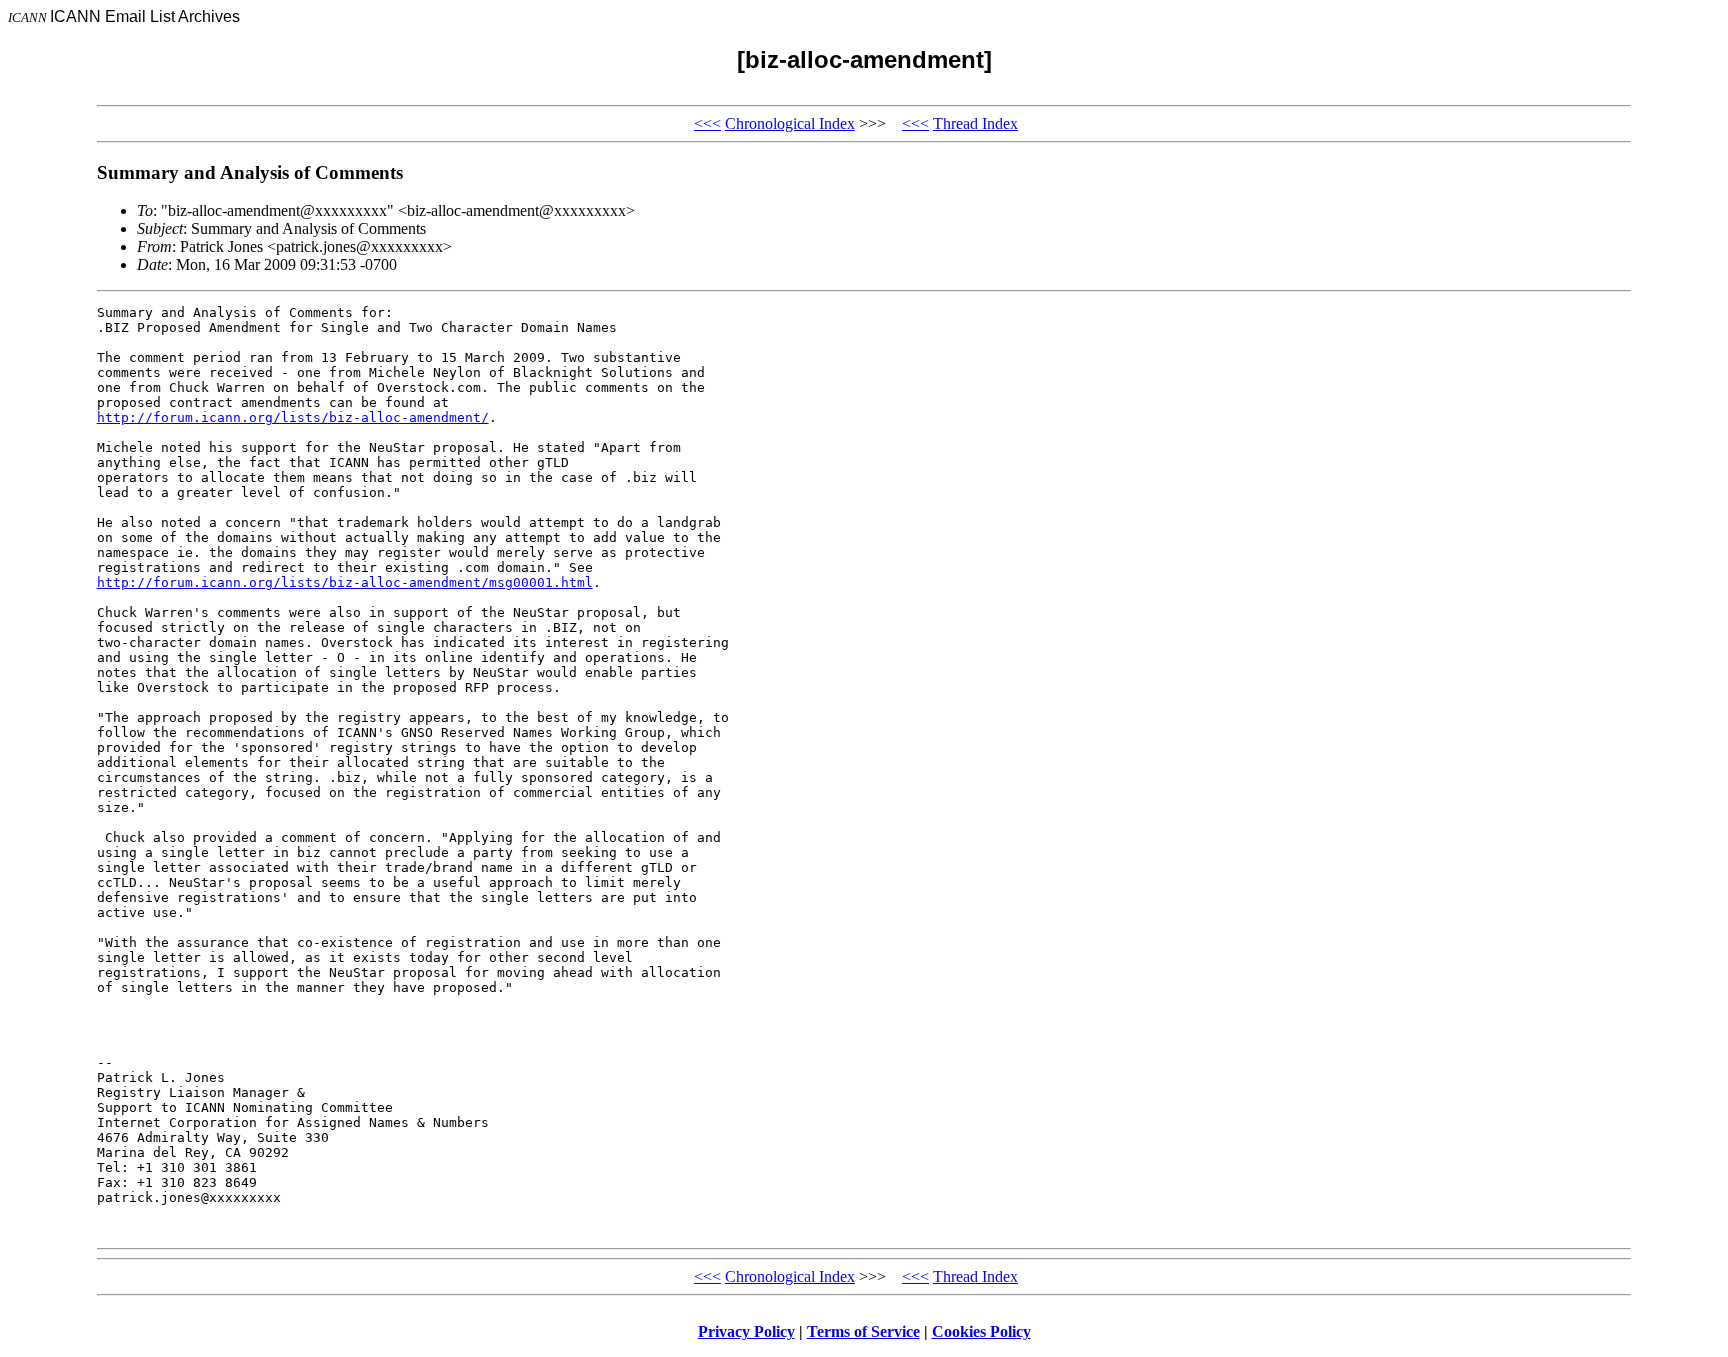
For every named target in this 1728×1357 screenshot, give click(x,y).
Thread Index (975, 123)
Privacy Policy (746, 1331)
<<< (707, 123)
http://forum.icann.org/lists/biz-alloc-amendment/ (293, 417)
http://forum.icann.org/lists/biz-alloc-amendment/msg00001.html (345, 582)
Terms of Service (863, 1331)
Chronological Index (790, 123)
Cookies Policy (981, 1331)
